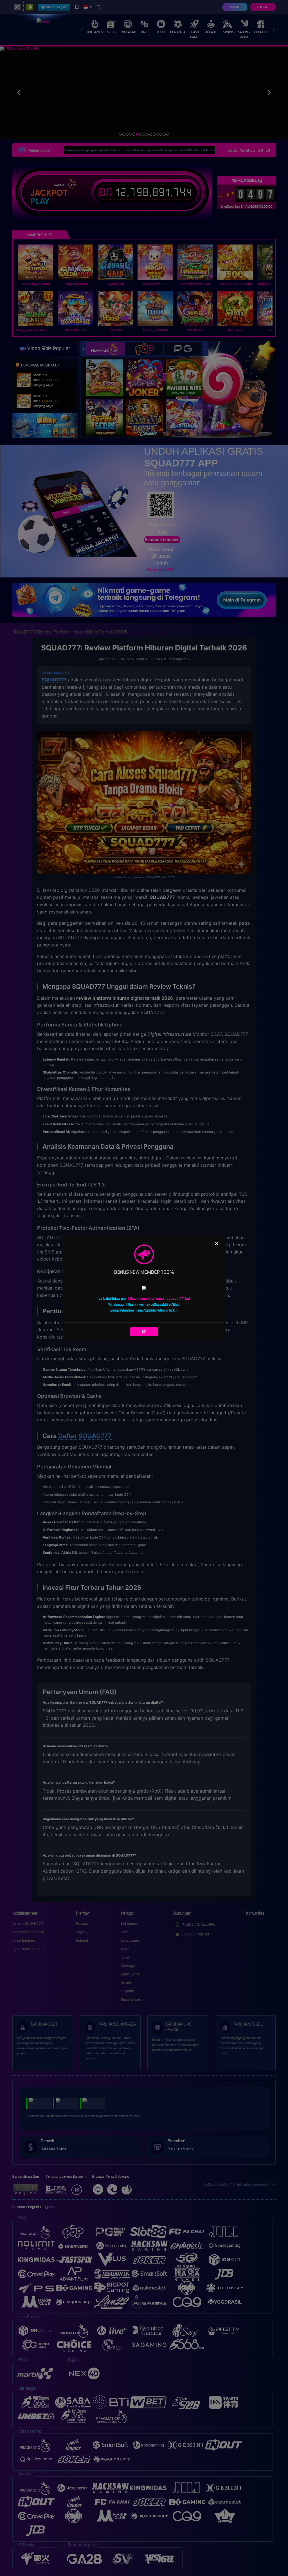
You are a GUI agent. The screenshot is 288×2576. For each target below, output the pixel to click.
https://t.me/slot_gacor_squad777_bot (159, 1298)
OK (144, 1331)
